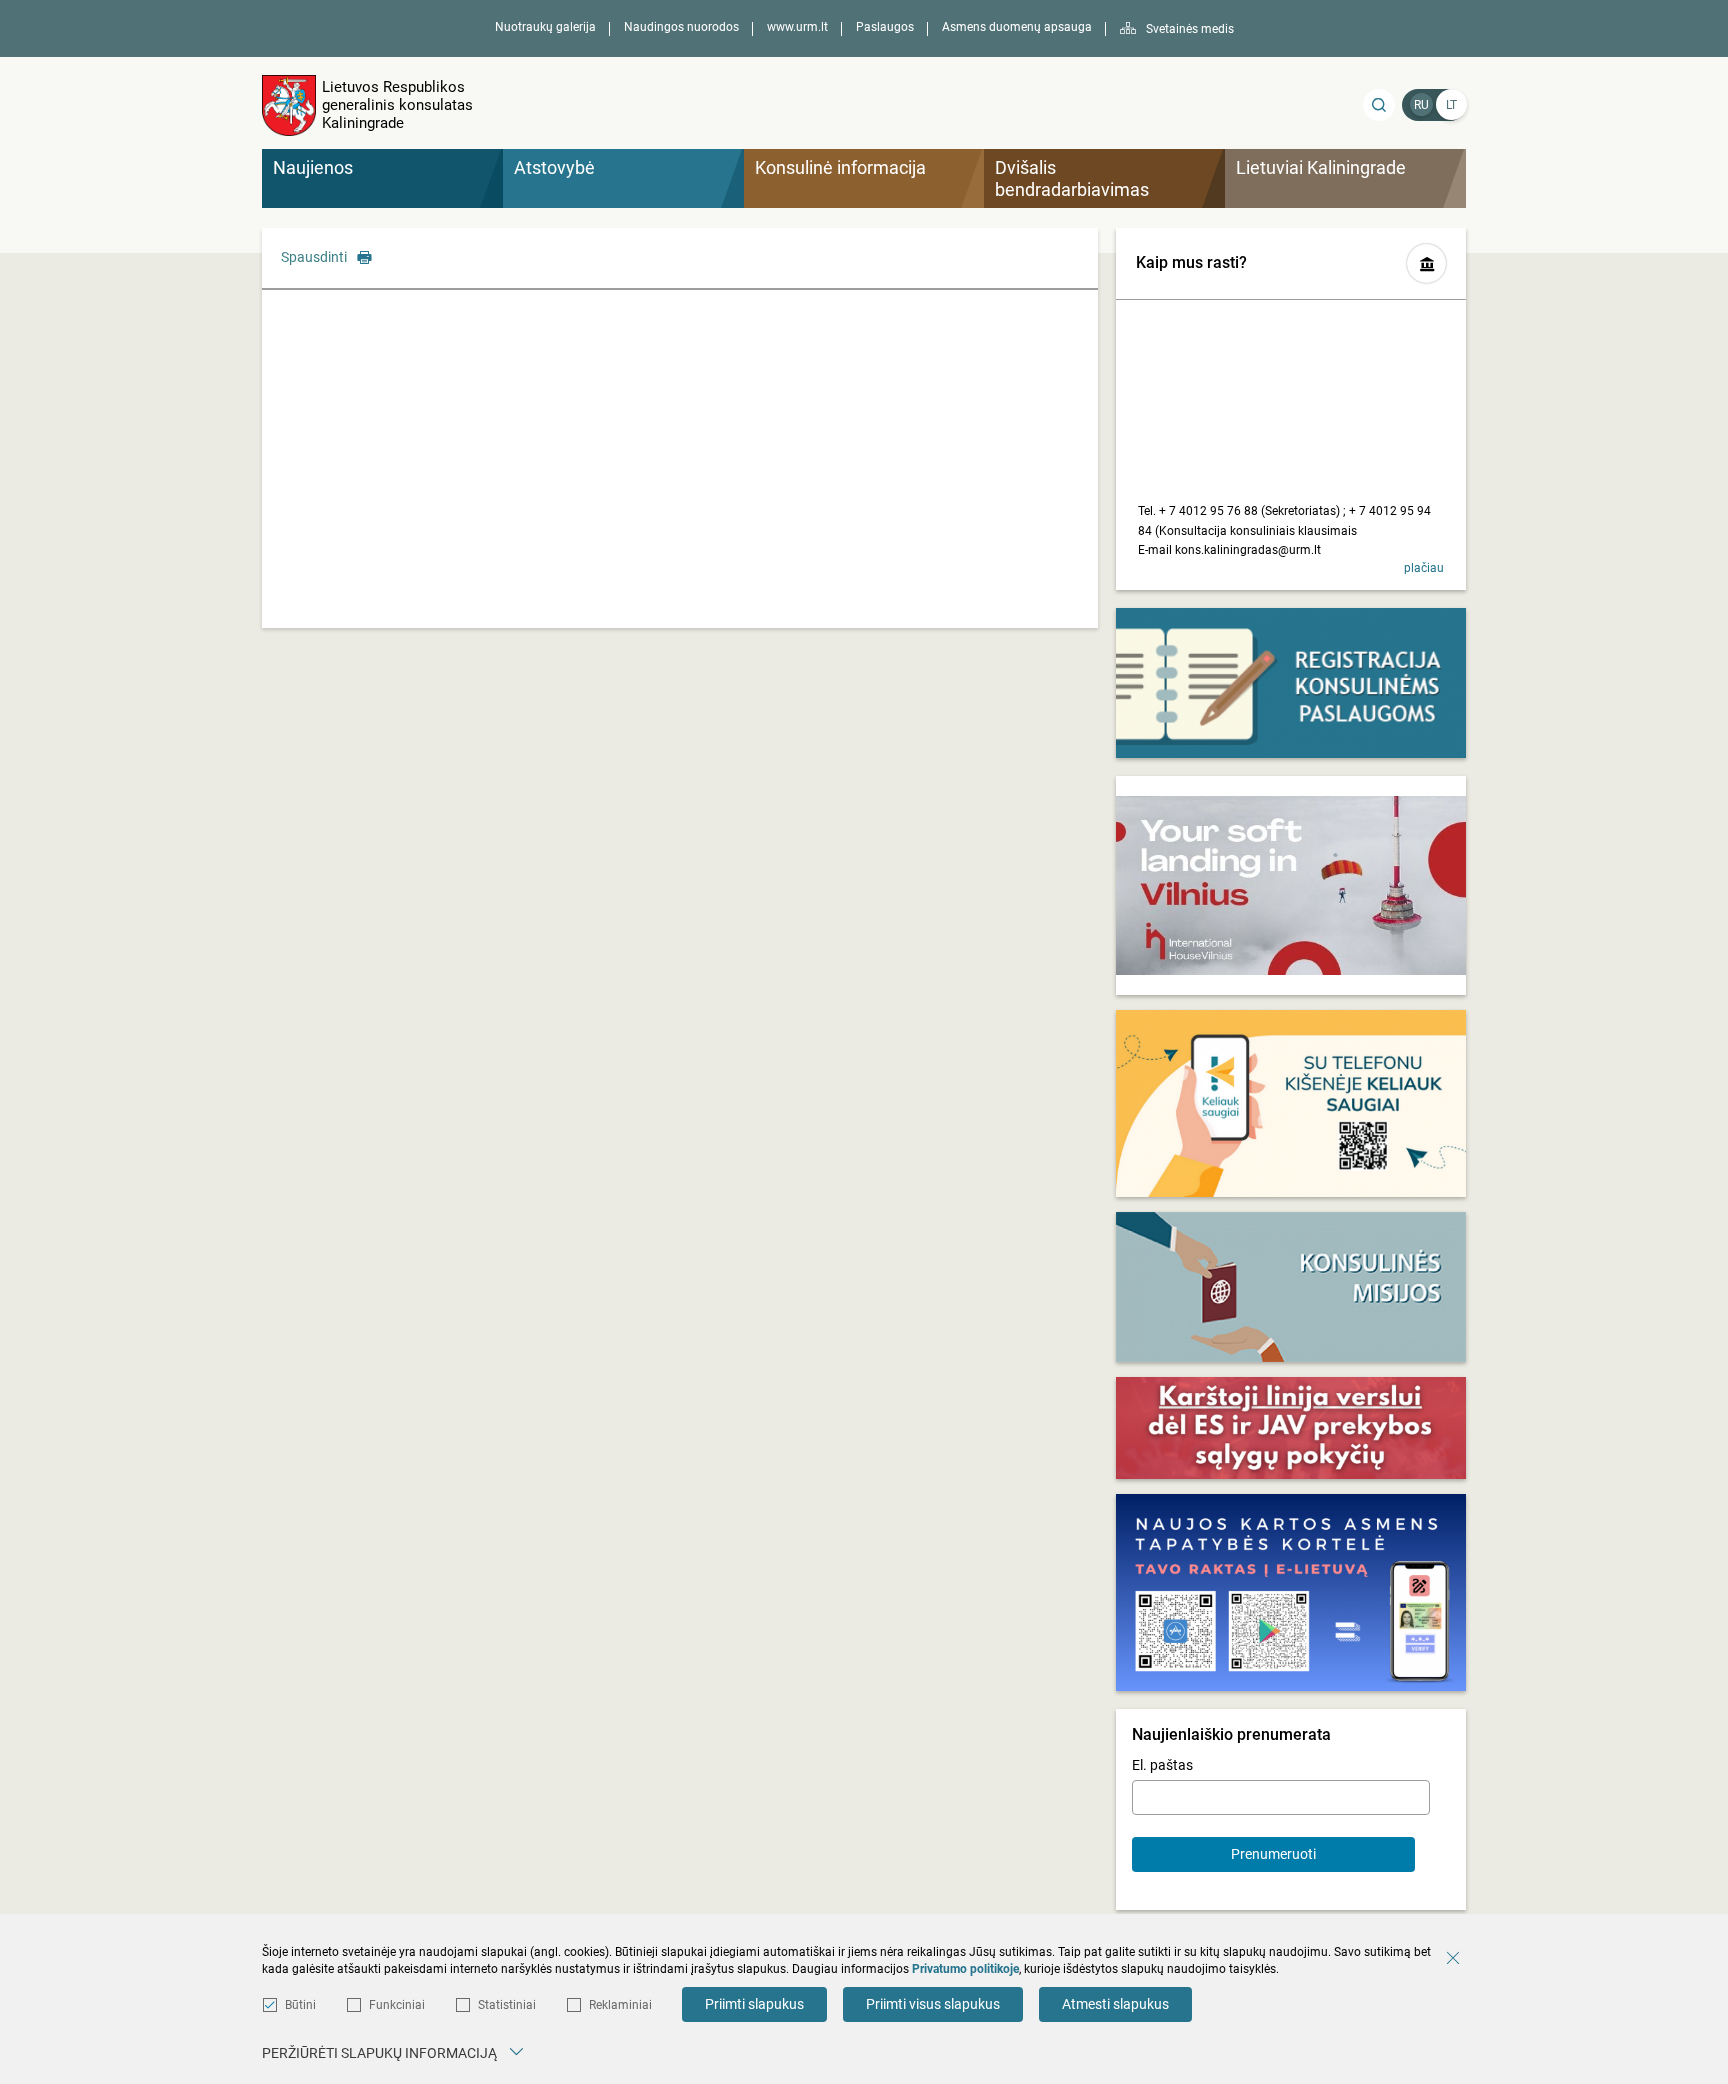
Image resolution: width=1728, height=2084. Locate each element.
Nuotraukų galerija (545, 27)
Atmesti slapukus (1115, 2004)
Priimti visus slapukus (933, 2004)
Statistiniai (507, 2005)
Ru (1421, 105)
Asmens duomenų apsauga (1017, 27)
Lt (1451, 105)
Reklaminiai (620, 2005)
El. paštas (1162, 1765)
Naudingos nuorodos (681, 27)
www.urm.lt (797, 27)
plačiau (1424, 568)
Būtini (300, 2005)
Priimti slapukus (754, 2004)
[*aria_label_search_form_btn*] (1379, 105)
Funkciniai (397, 2005)
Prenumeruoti (1273, 1854)
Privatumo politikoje (965, 1969)
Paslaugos (885, 27)
